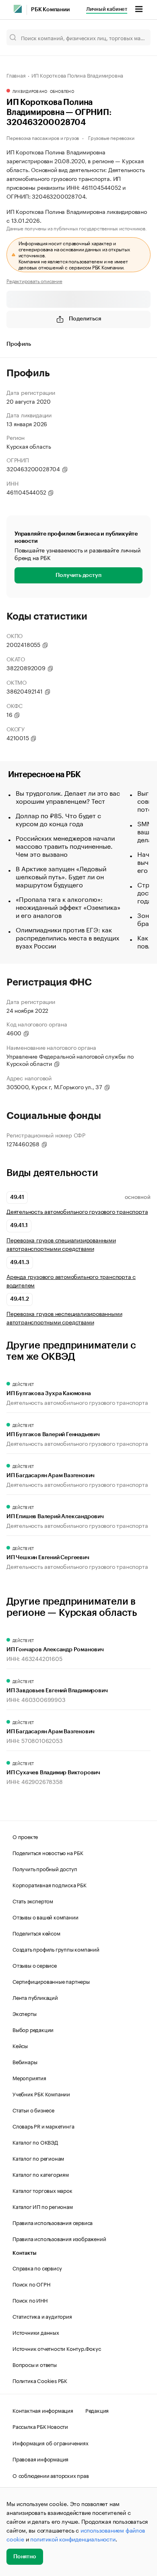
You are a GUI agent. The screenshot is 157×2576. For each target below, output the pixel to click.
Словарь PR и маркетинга (43, 2126)
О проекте (25, 1836)
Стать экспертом (33, 1901)
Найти (136, 37)
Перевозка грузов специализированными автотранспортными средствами (61, 1244)
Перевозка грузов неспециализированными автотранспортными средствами (64, 1318)
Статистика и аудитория (42, 2316)
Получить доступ (78, 575)
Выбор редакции (33, 2029)
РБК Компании (50, 10)
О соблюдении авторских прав (51, 2475)
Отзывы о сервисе (35, 1965)
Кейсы (20, 2045)
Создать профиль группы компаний (56, 1949)
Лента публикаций (35, 1997)
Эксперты (24, 2013)
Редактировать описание (34, 281)
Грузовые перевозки (111, 137)
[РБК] (18, 9)
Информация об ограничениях (51, 2443)
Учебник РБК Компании (41, 2094)
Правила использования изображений (59, 2238)
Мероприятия (29, 2077)
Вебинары (25, 2061)
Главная (16, 75)
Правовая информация (40, 2459)
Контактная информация (43, 2410)
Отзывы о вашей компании (45, 1917)
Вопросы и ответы (35, 2364)
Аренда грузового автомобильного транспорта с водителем (71, 1281)
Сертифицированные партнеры (51, 1981)
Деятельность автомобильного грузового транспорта (77, 1211)
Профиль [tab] (19, 344)
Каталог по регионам (38, 2158)
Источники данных (36, 2332)
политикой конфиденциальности (73, 2539)
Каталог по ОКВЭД (35, 2142)
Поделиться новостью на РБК (48, 1852)
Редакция (97, 2410)
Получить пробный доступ (45, 1868)
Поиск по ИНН (30, 2300)
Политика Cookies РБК (40, 2380)
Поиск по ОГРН (31, 2284)
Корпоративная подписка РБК (50, 1884)
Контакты (24, 2253)
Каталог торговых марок (42, 2190)
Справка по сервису (37, 2268)
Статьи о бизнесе (33, 2110)
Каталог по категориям (41, 2174)
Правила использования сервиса (53, 2222)
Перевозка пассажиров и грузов (43, 137)
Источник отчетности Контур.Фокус (57, 2348)
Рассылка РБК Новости (40, 2426)
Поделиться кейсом (36, 1933)
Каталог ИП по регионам (43, 2206)
